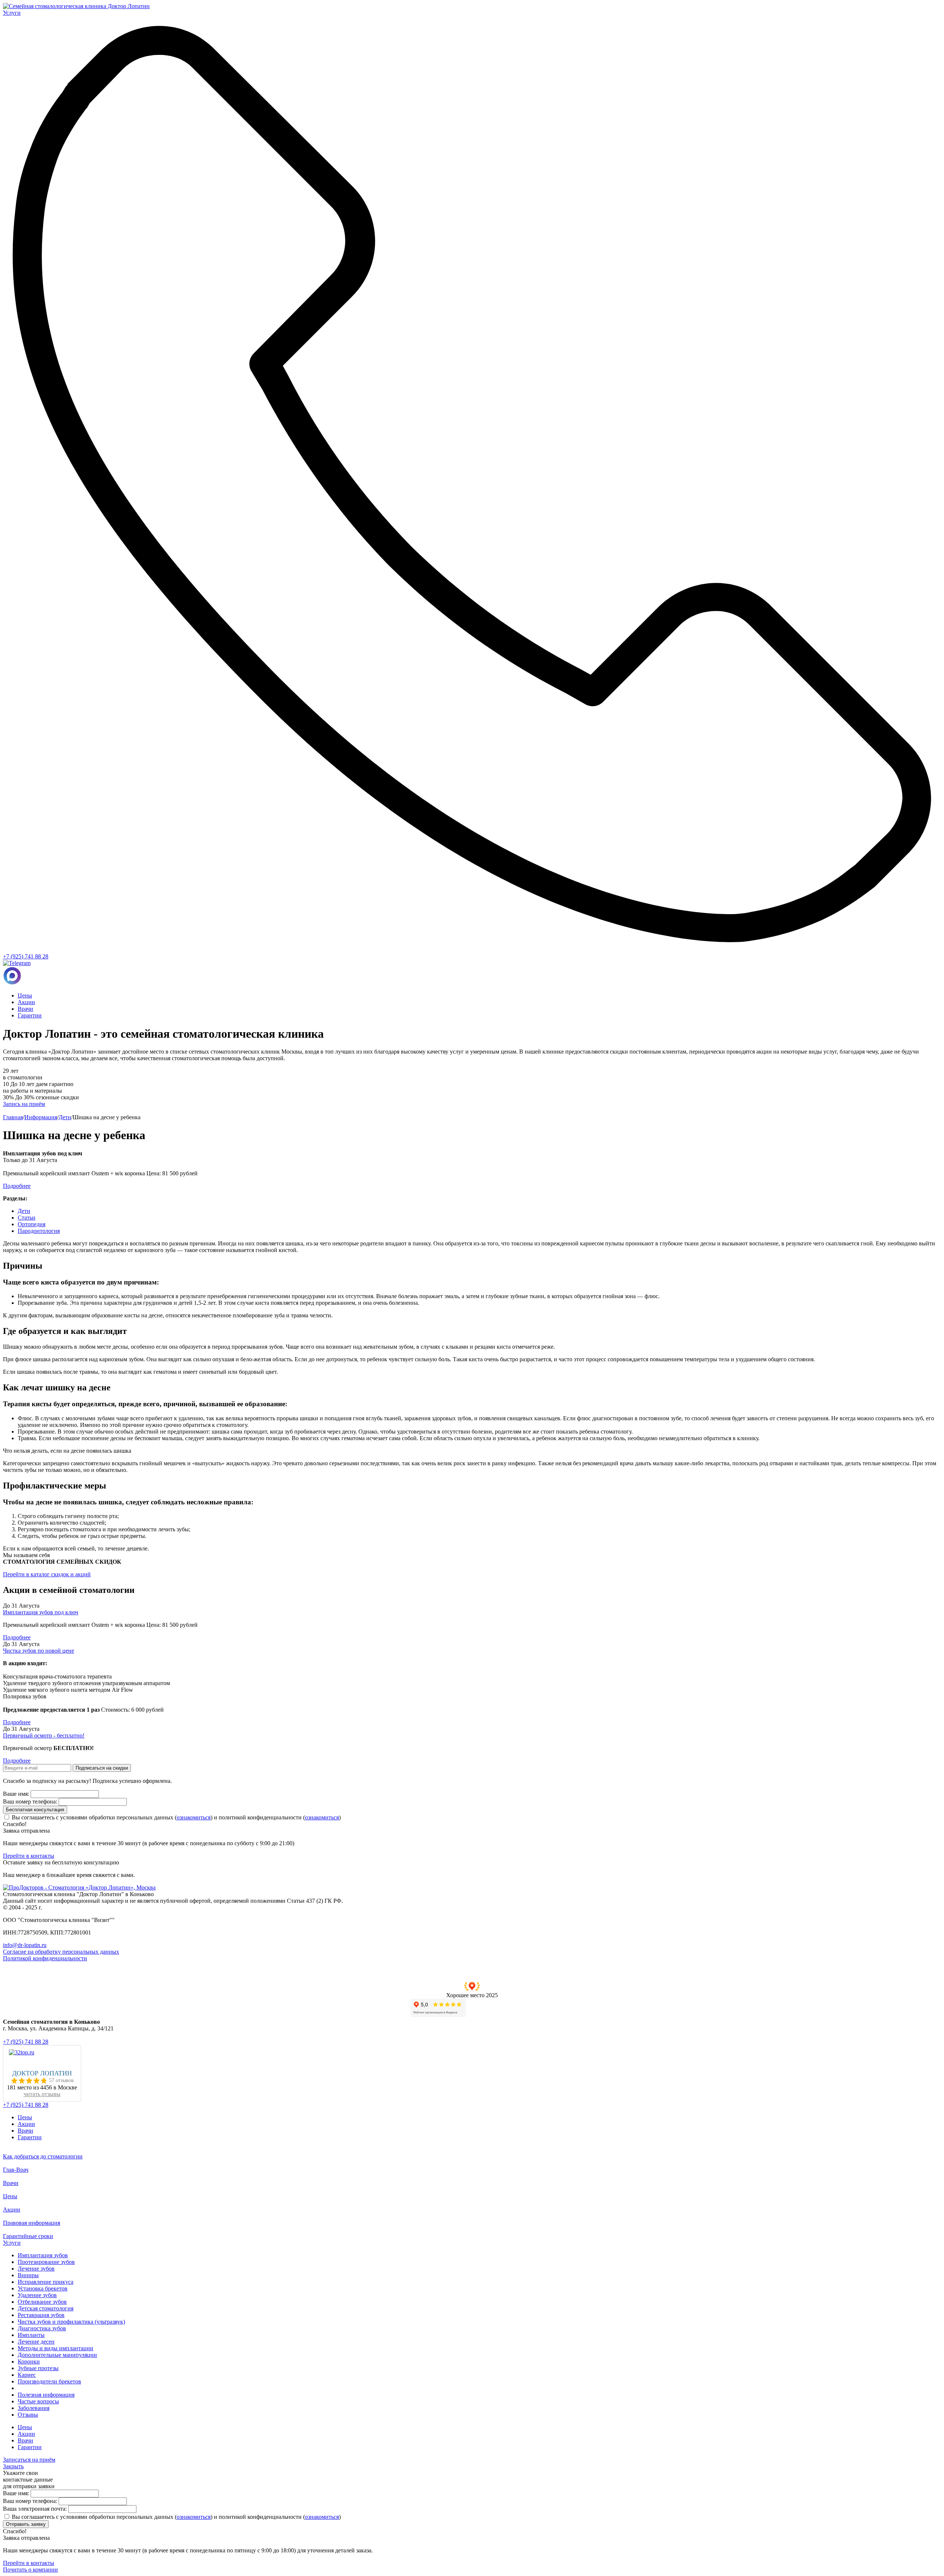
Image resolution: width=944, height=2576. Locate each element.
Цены (25, 995)
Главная (13, 1117)
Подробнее (17, 1637)
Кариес (27, 2375)
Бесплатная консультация (35, 1810)
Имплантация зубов (43, 2255)
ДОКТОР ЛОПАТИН (42, 2073)
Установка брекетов (43, 2288)
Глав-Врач (16, 2170)
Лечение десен (36, 2342)
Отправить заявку (26, 2524)
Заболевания (34, 2408)
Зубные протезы (38, 2368)
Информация (41, 1117)
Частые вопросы (38, 2401)
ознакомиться (194, 1817)
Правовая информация (32, 2223)
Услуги (12, 2243)
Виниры (28, 2275)
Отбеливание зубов (42, 2302)
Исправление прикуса (46, 2282)
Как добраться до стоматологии (43, 2156)
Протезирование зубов (46, 2262)
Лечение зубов (36, 2269)
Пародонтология (39, 1231)
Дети (65, 1117)
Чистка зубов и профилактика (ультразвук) (71, 2322)
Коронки (29, 2361)
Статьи (27, 1218)
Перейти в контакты (29, 1856)
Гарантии (30, 1015)
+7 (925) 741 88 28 (26, 956)
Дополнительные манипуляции (57, 2355)
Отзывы (28, 2415)
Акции (26, 1002)
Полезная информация (46, 2395)
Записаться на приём (29, 2460)
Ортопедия (32, 1224)
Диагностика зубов (42, 2328)
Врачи (25, 1009)
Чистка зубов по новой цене (39, 1651)
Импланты (31, 2335)
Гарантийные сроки (28, 2236)
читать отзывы (42, 2094)
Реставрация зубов (41, 2315)
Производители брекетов (49, 2381)
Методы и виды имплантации (55, 2348)
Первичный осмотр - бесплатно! (44, 1735)
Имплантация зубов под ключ (41, 1612)
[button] (472, 1990)
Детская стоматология (46, 2308)
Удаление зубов (37, 2295)
